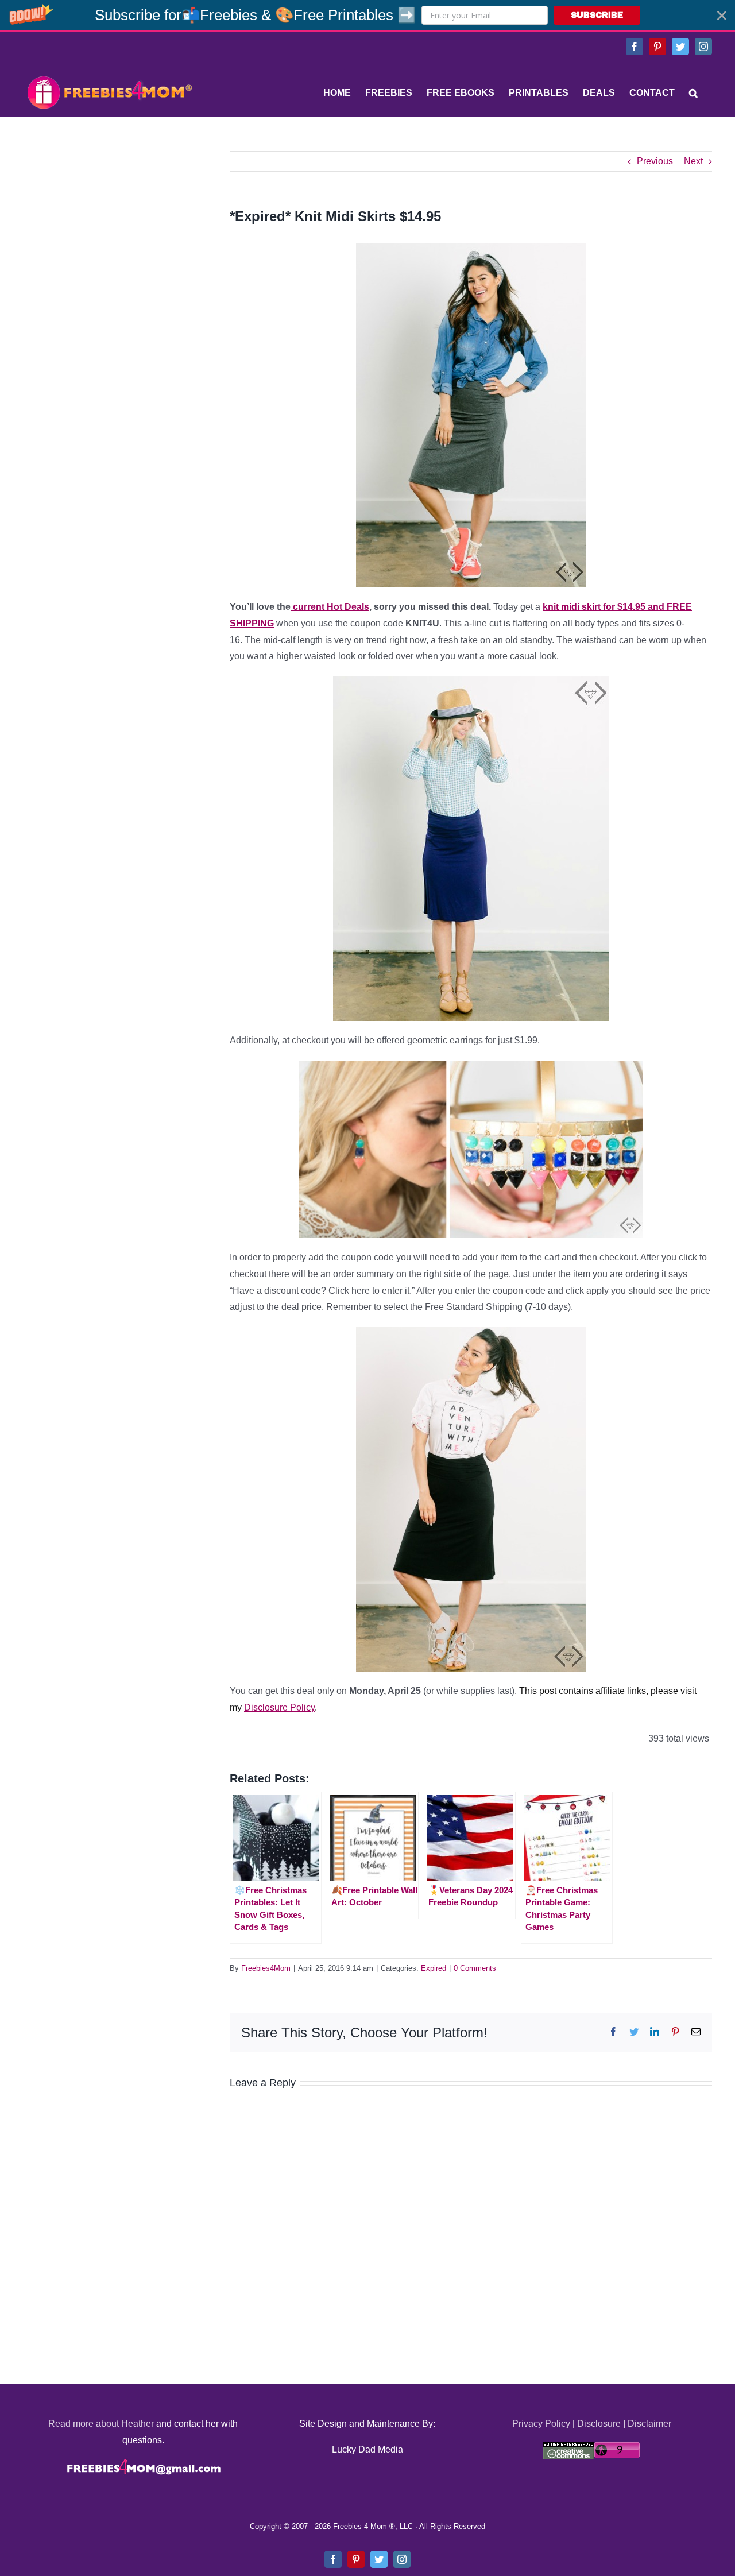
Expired (434, 1968)
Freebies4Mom (266, 1968)
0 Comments (475, 1968)
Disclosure (599, 2424)
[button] (367, 15)
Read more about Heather (101, 2424)
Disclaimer (649, 2424)
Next (693, 161)
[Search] (693, 93)
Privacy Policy (541, 2424)
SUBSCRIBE (597, 15)
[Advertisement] (109, 223)
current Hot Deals (330, 607)
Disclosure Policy (279, 1707)
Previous (655, 161)
